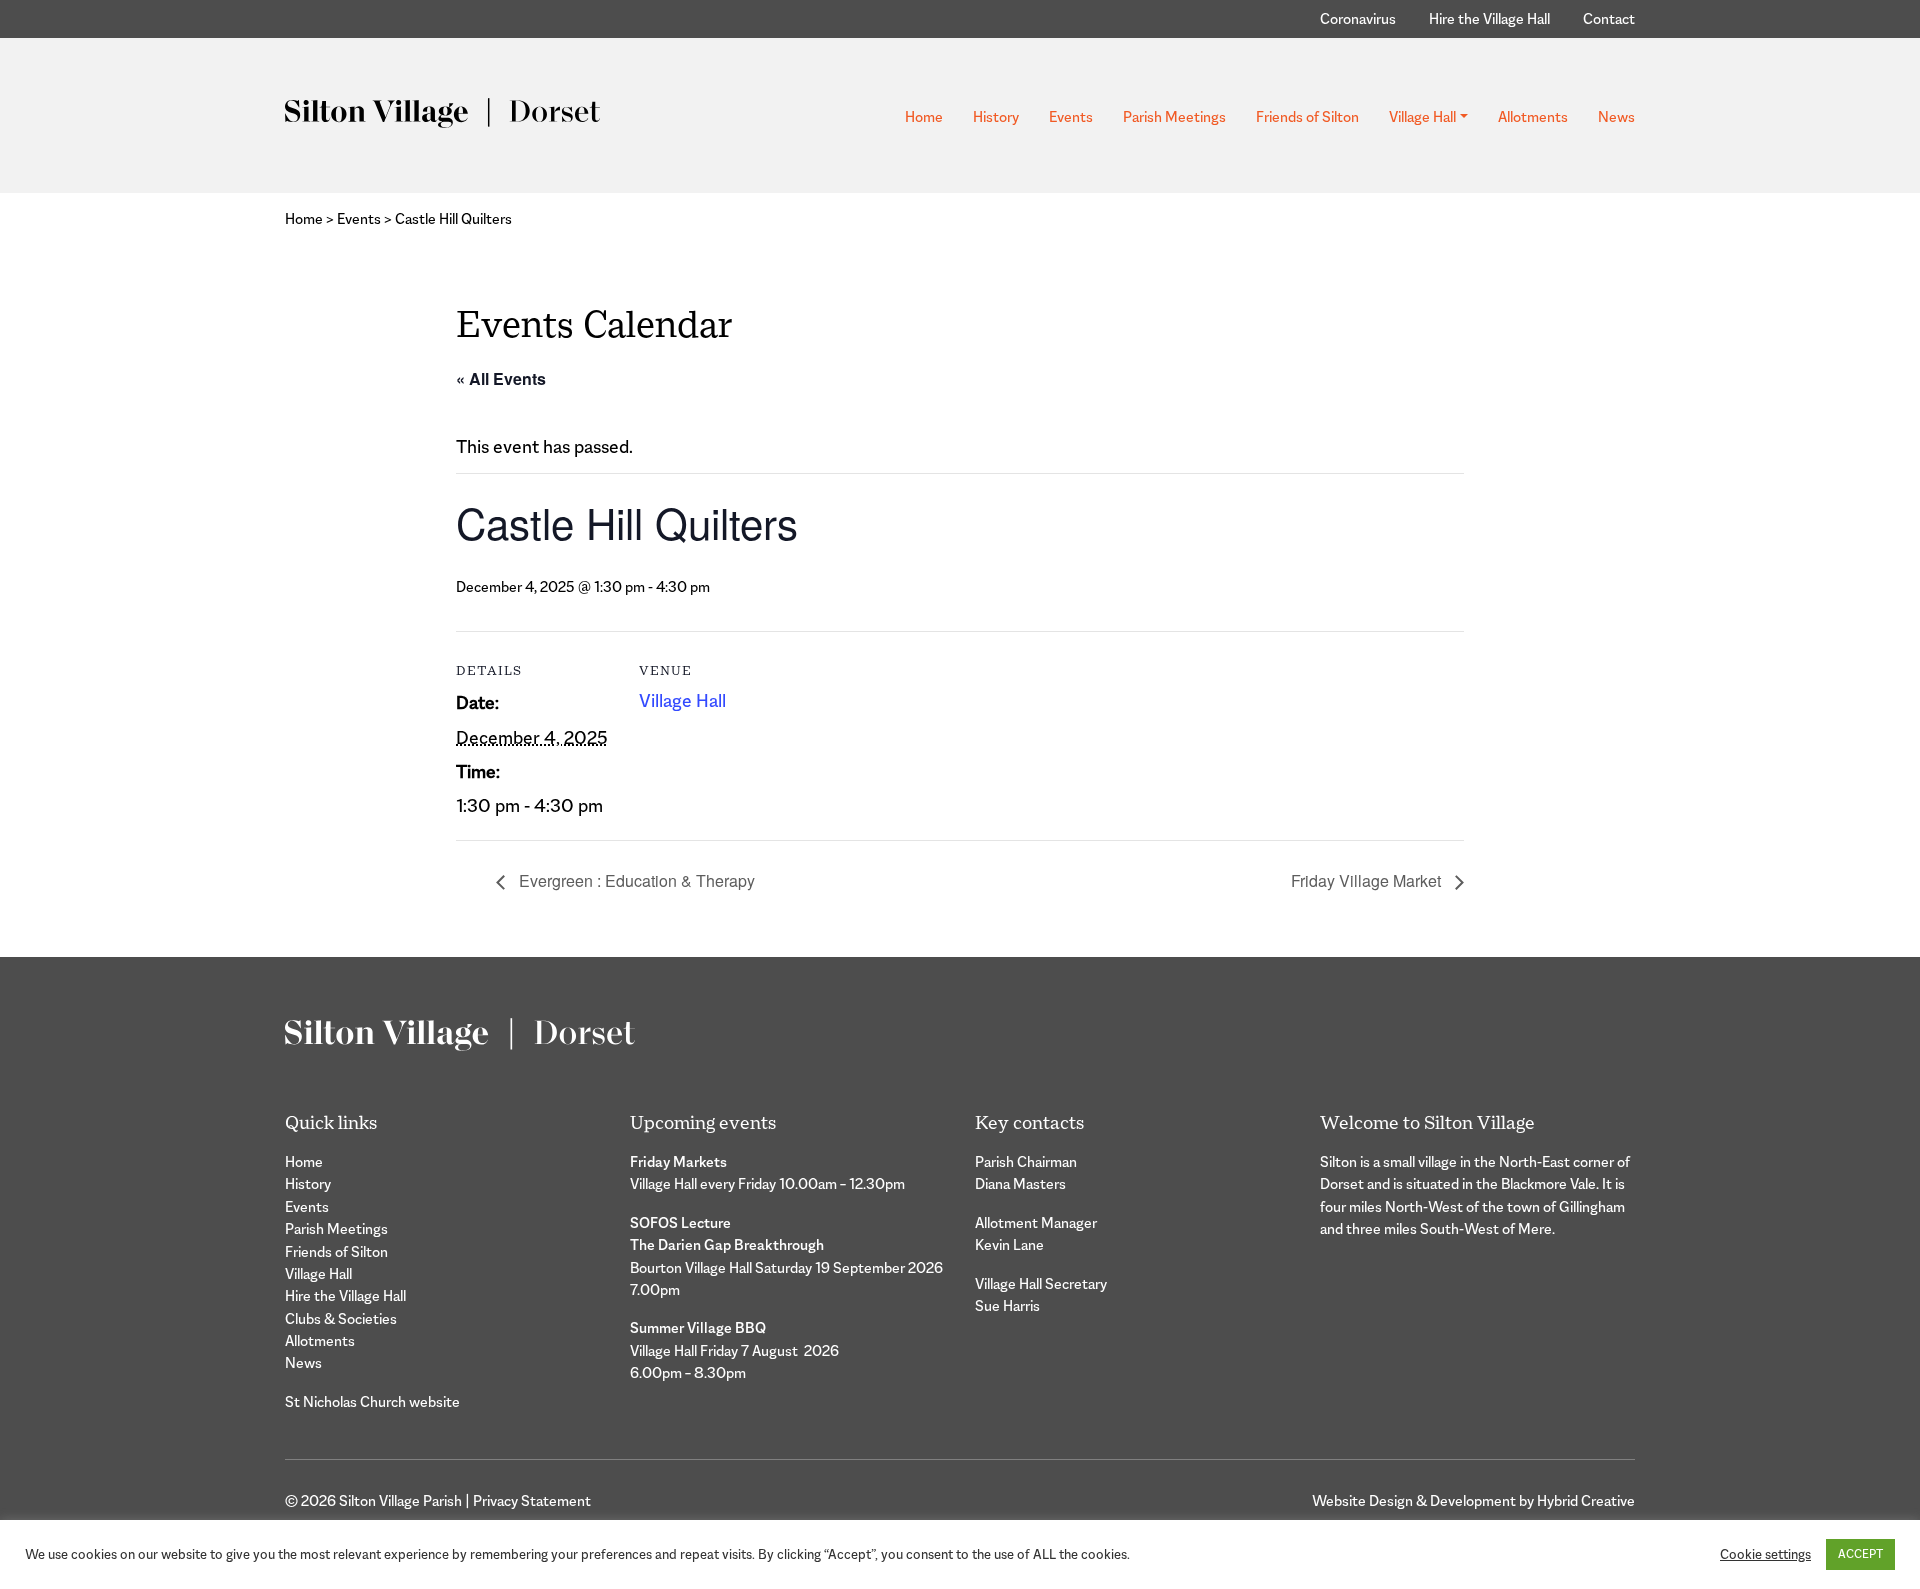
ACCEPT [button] (1860, 1554)
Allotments (1533, 116)
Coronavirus (1358, 18)
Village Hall (1422, 116)
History (996, 116)
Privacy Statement (532, 1500)
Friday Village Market (1368, 880)
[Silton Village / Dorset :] (442, 111)
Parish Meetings (1174, 116)
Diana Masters (1020, 1183)
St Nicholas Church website (372, 1401)
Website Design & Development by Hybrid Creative (1473, 1500)
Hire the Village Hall (1489, 18)
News (1616, 116)
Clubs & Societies (341, 1318)
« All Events (501, 378)
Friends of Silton (1307, 116)
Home (924, 116)
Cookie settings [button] (1765, 1554)
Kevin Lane (1009, 1244)
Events (1071, 116)
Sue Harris (1007, 1305)
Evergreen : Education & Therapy (635, 880)
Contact (1609, 18)
